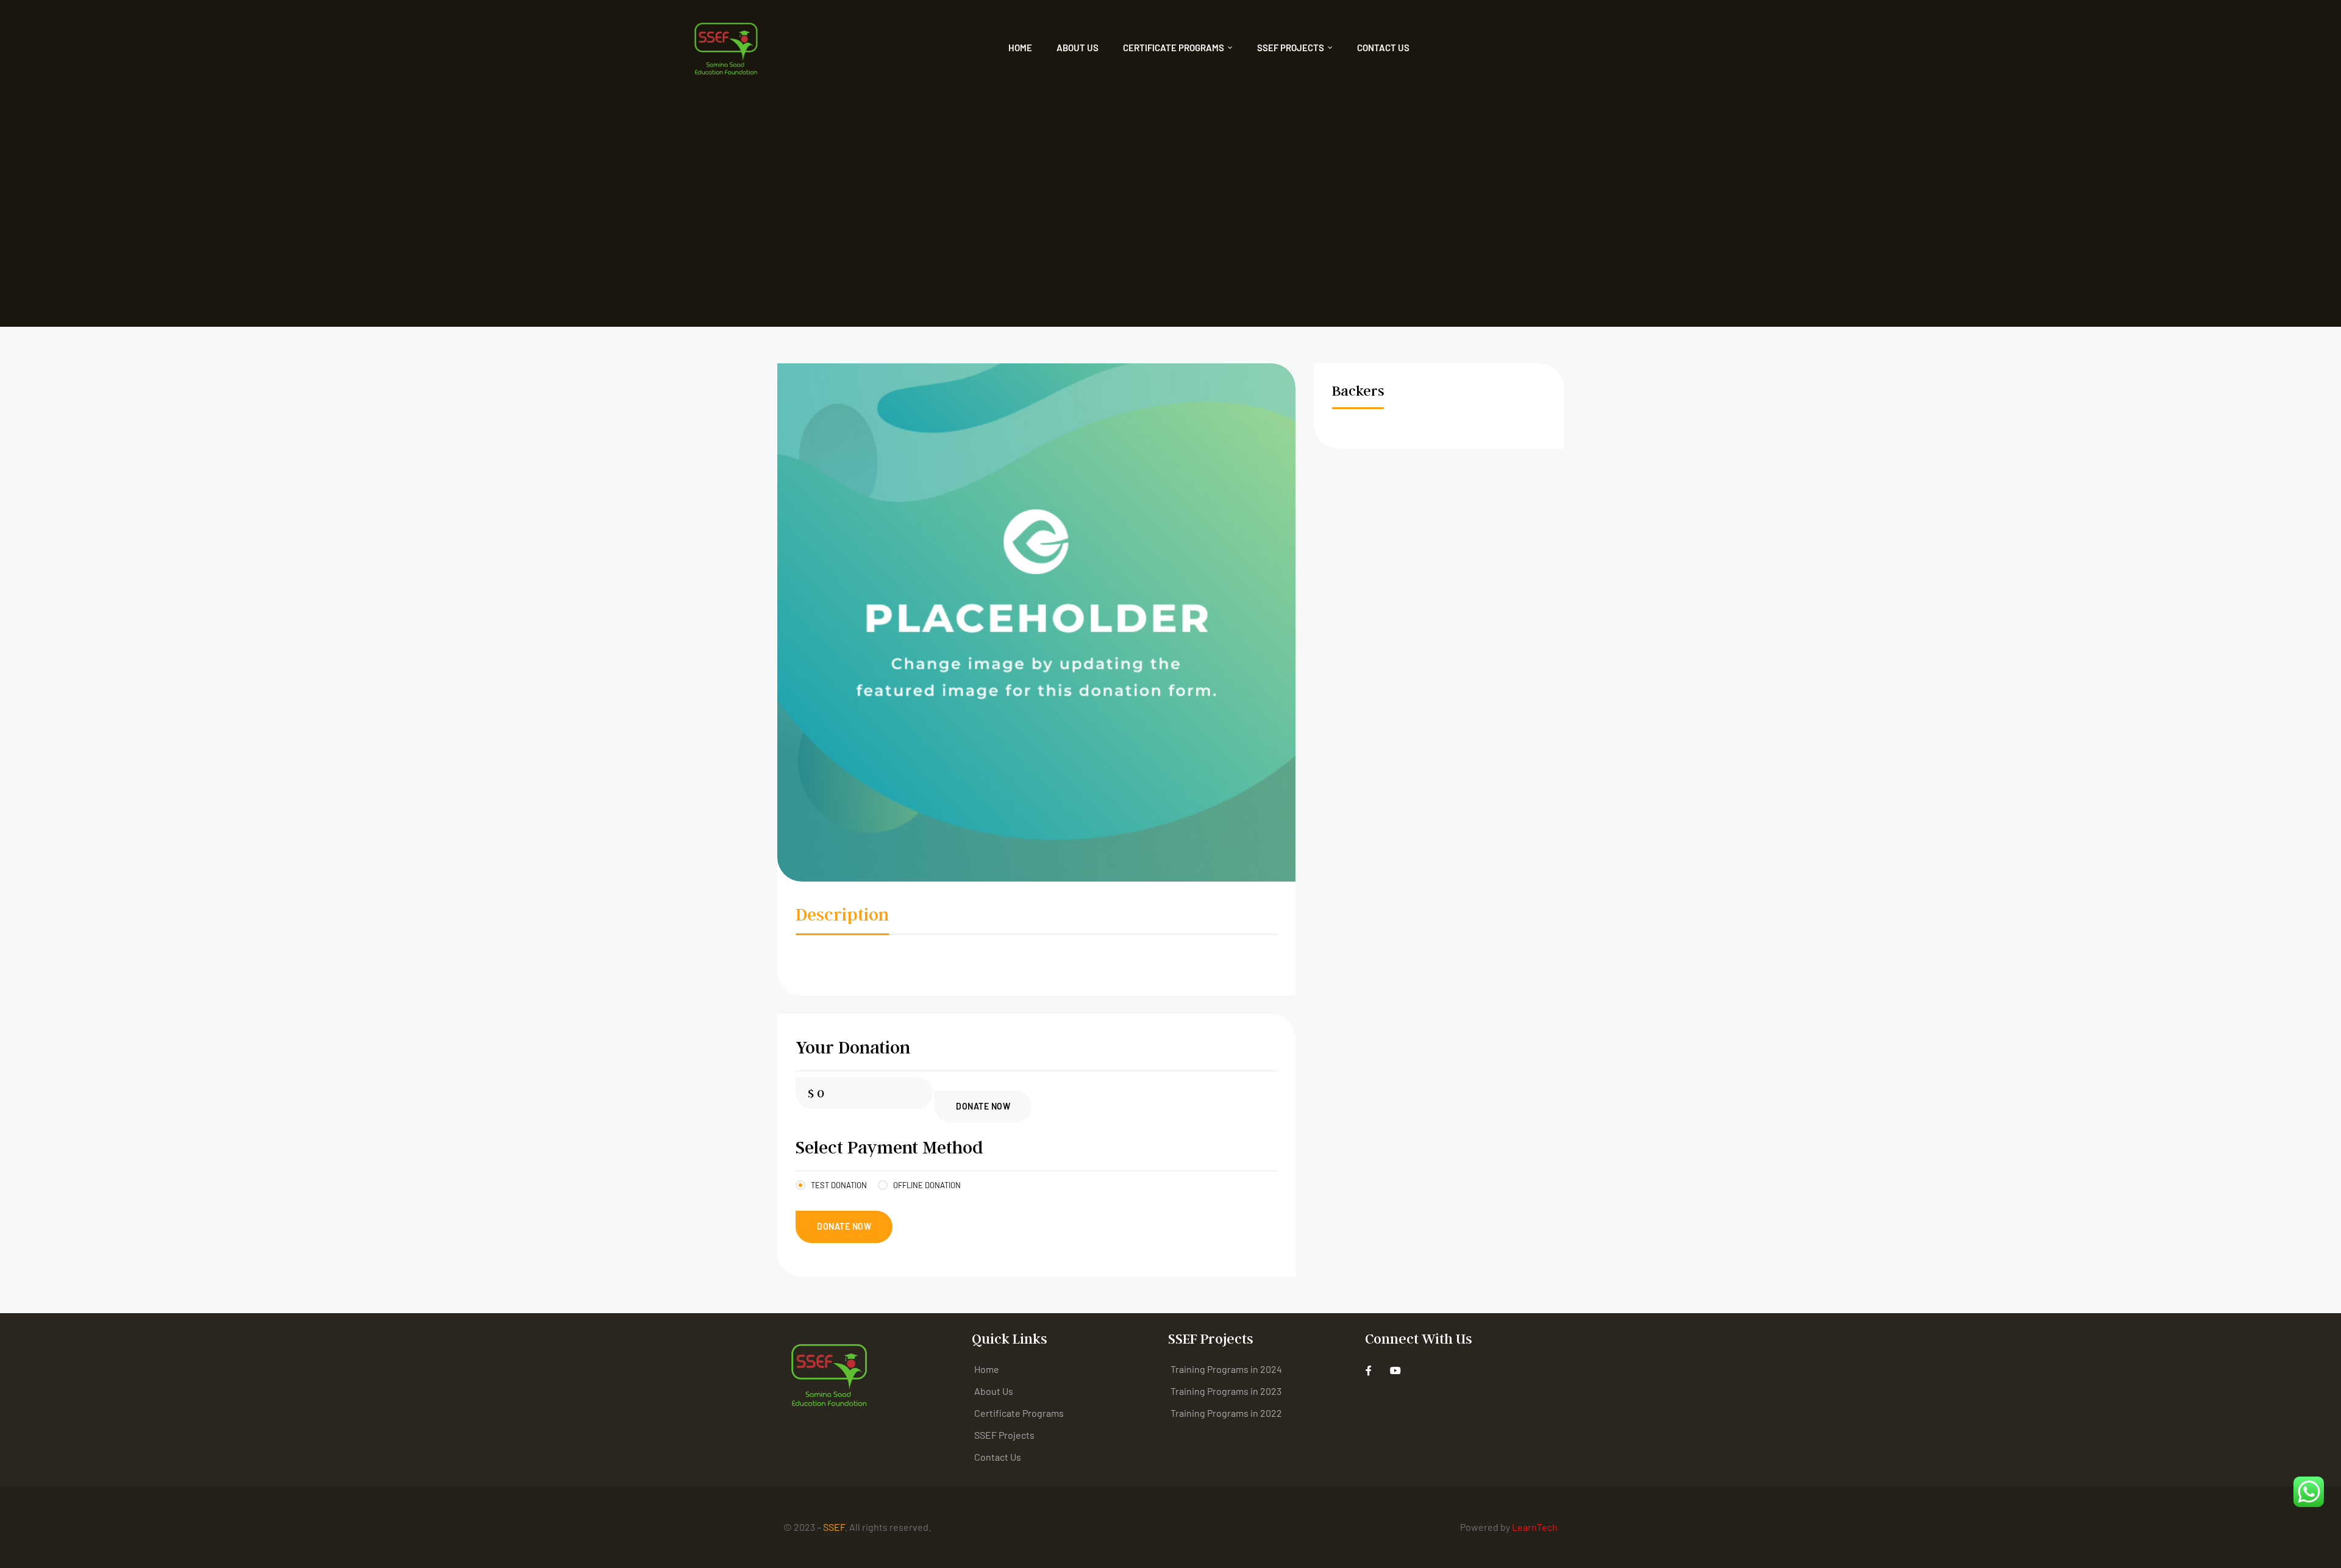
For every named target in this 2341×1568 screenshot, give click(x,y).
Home (1020, 48)
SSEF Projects (1291, 48)
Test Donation (839, 1185)
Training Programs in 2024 (1226, 1369)
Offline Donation (927, 1185)
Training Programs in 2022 (1226, 1413)
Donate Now (983, 1106)
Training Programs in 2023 (1226, 1391)
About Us (1078, 48)
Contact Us (1383, 48)
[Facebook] (1369, 1371)
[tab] (842, 917)
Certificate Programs (1174, 48)
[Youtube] (1396, 1371)
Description (842, 914)
